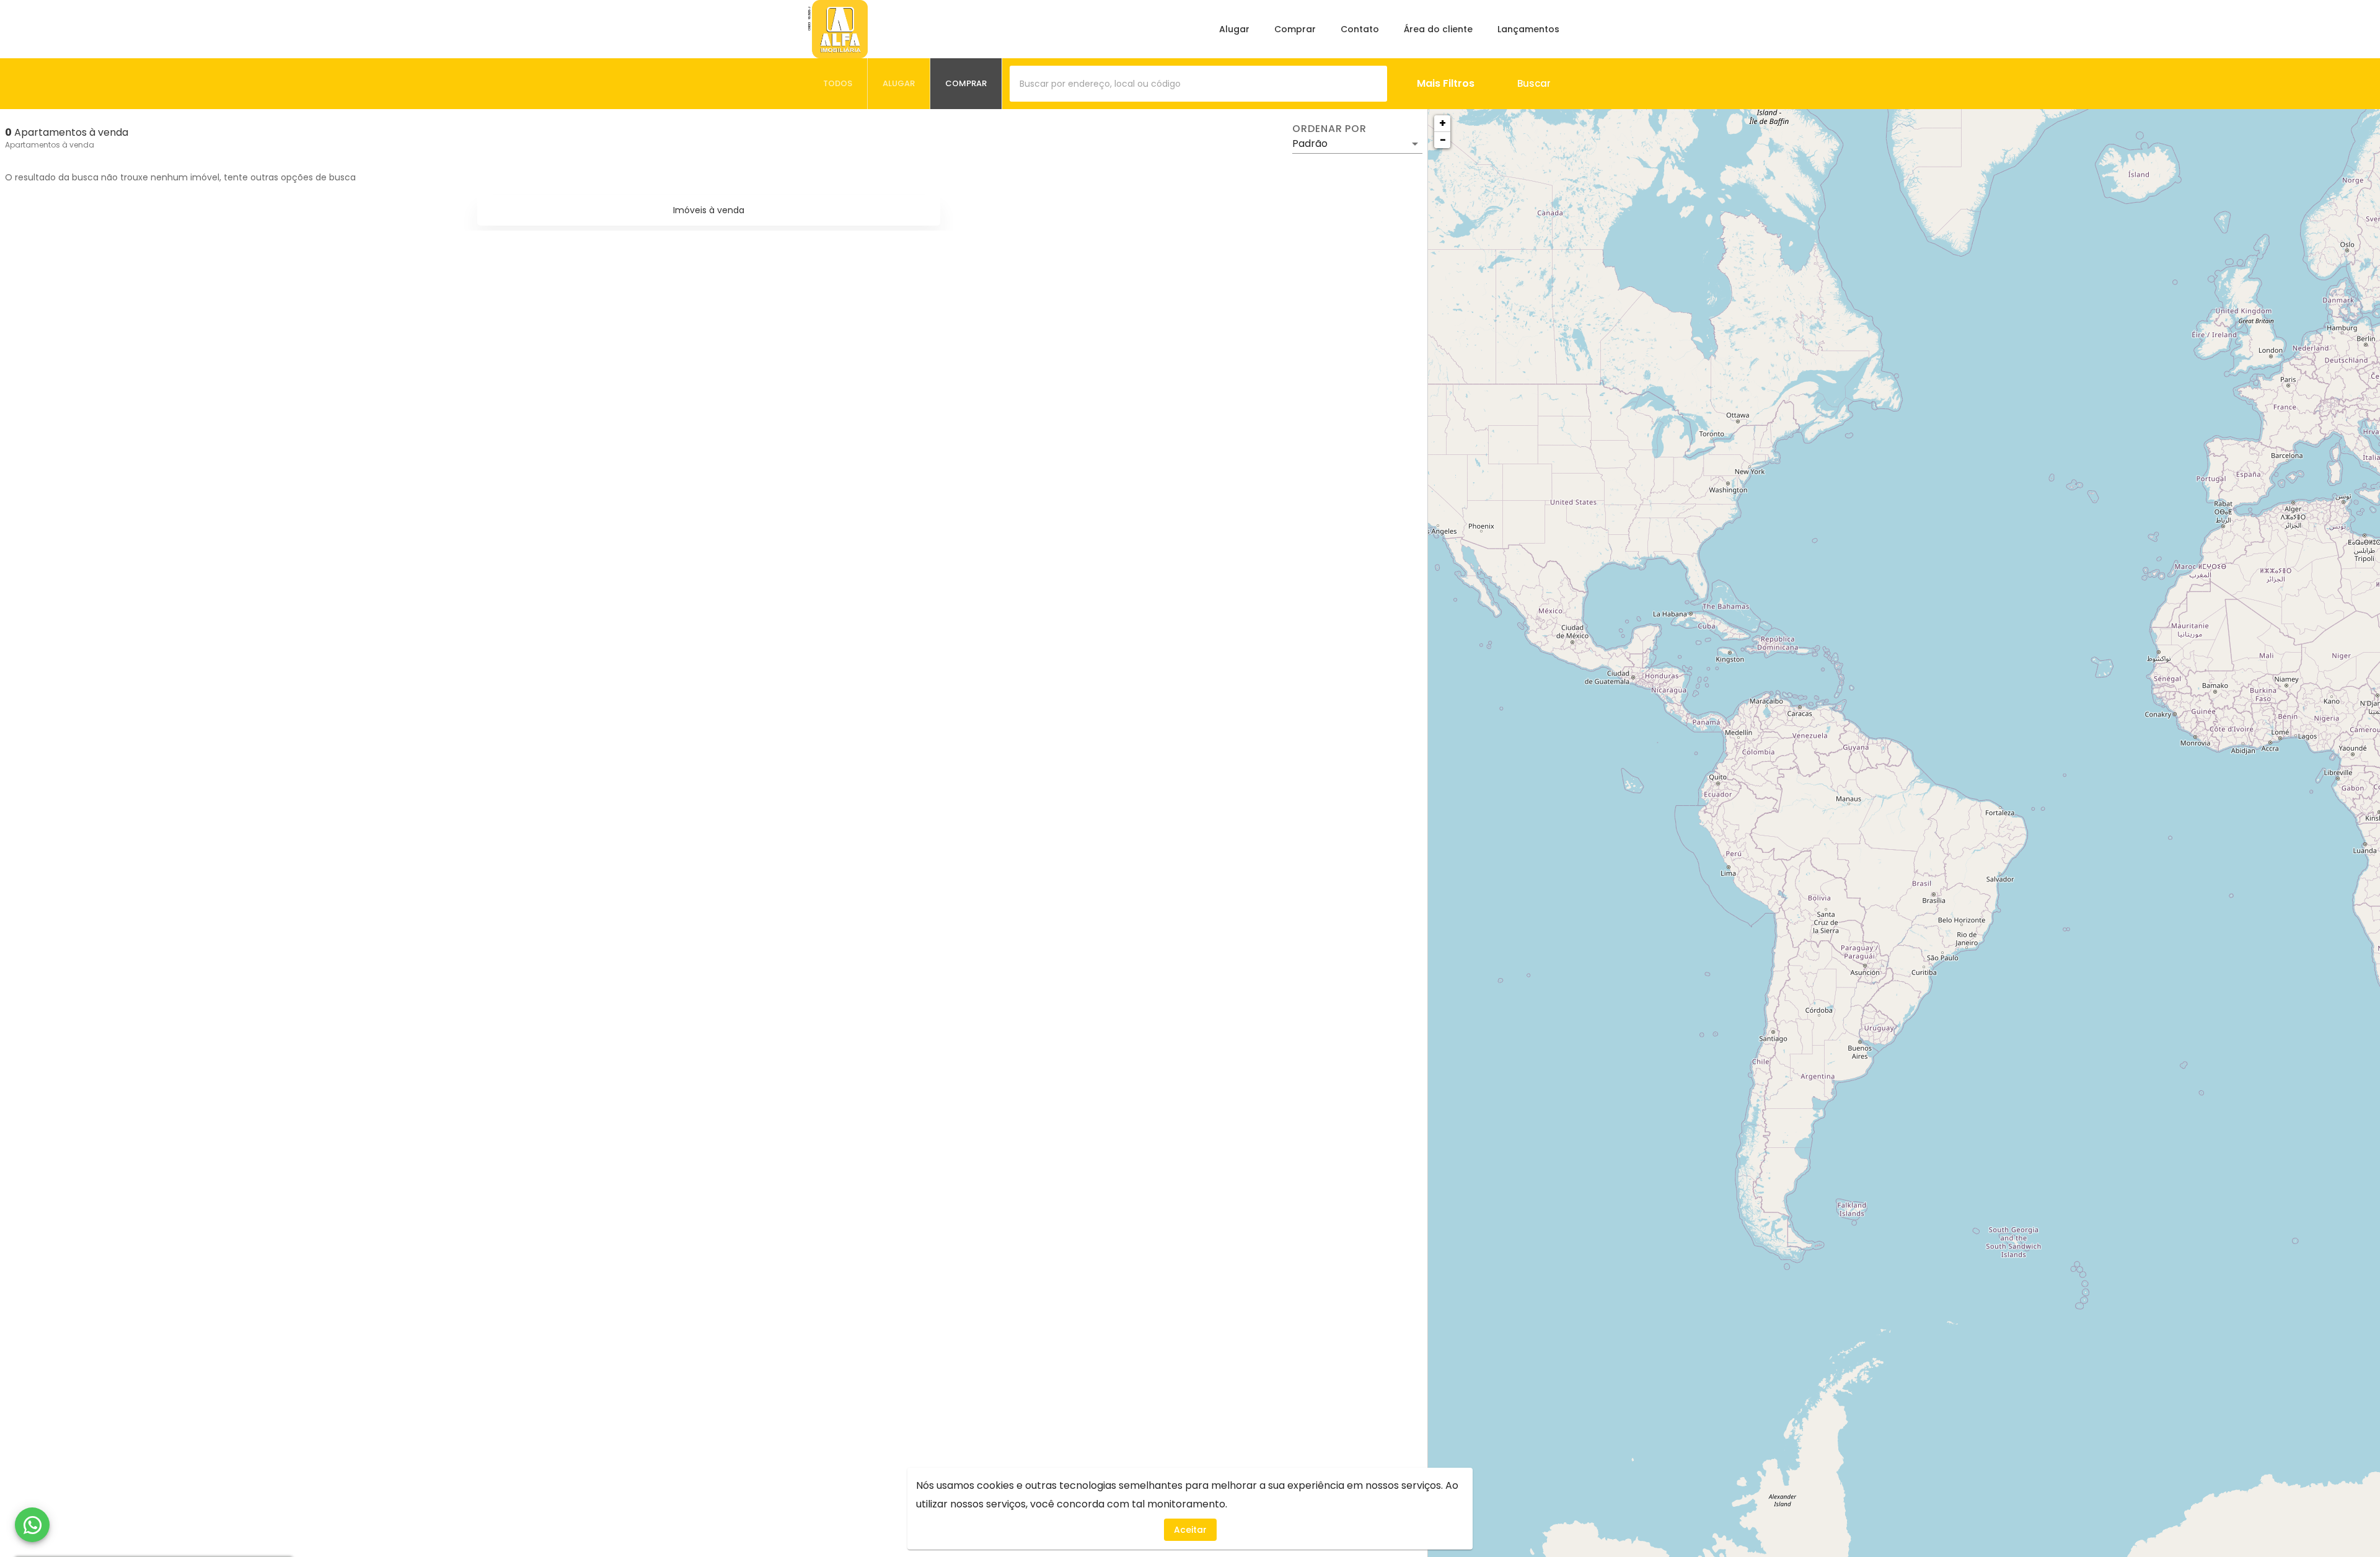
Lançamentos (1528, 29)
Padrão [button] (1310, 143)
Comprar (1295, 29)
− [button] (1443, 140)
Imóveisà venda (709, 210)
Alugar (1234, 29)
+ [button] (1443, 123)
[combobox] (1198, 84)
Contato (1360, 29)
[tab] (838, 84)
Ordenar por (1329, 129)
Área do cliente (1438, 29)
